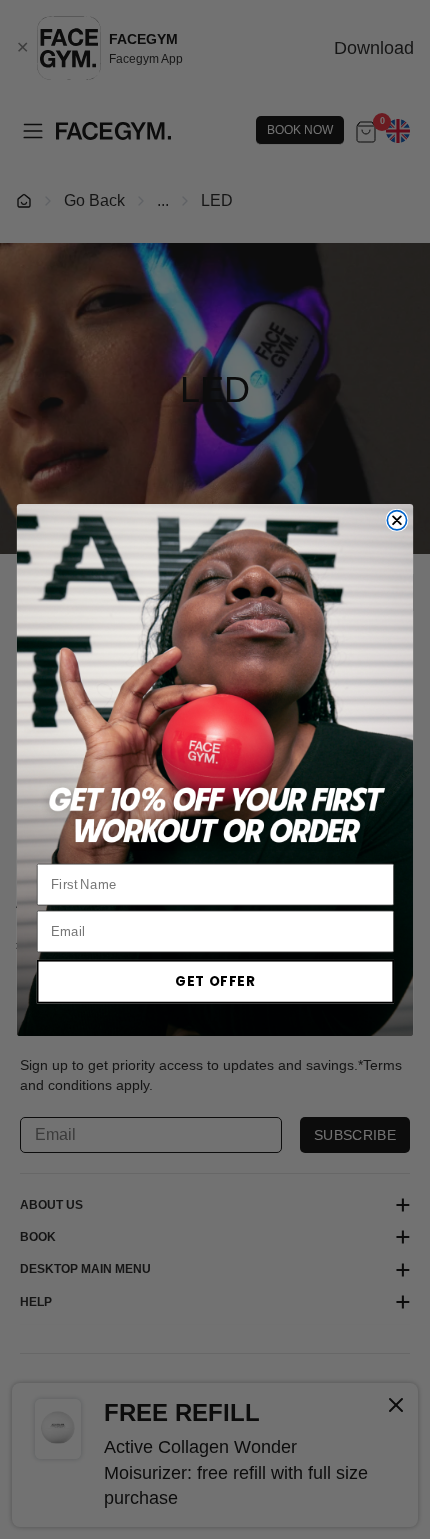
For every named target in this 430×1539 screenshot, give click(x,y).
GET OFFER (215, 980)
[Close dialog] (396, 519)
